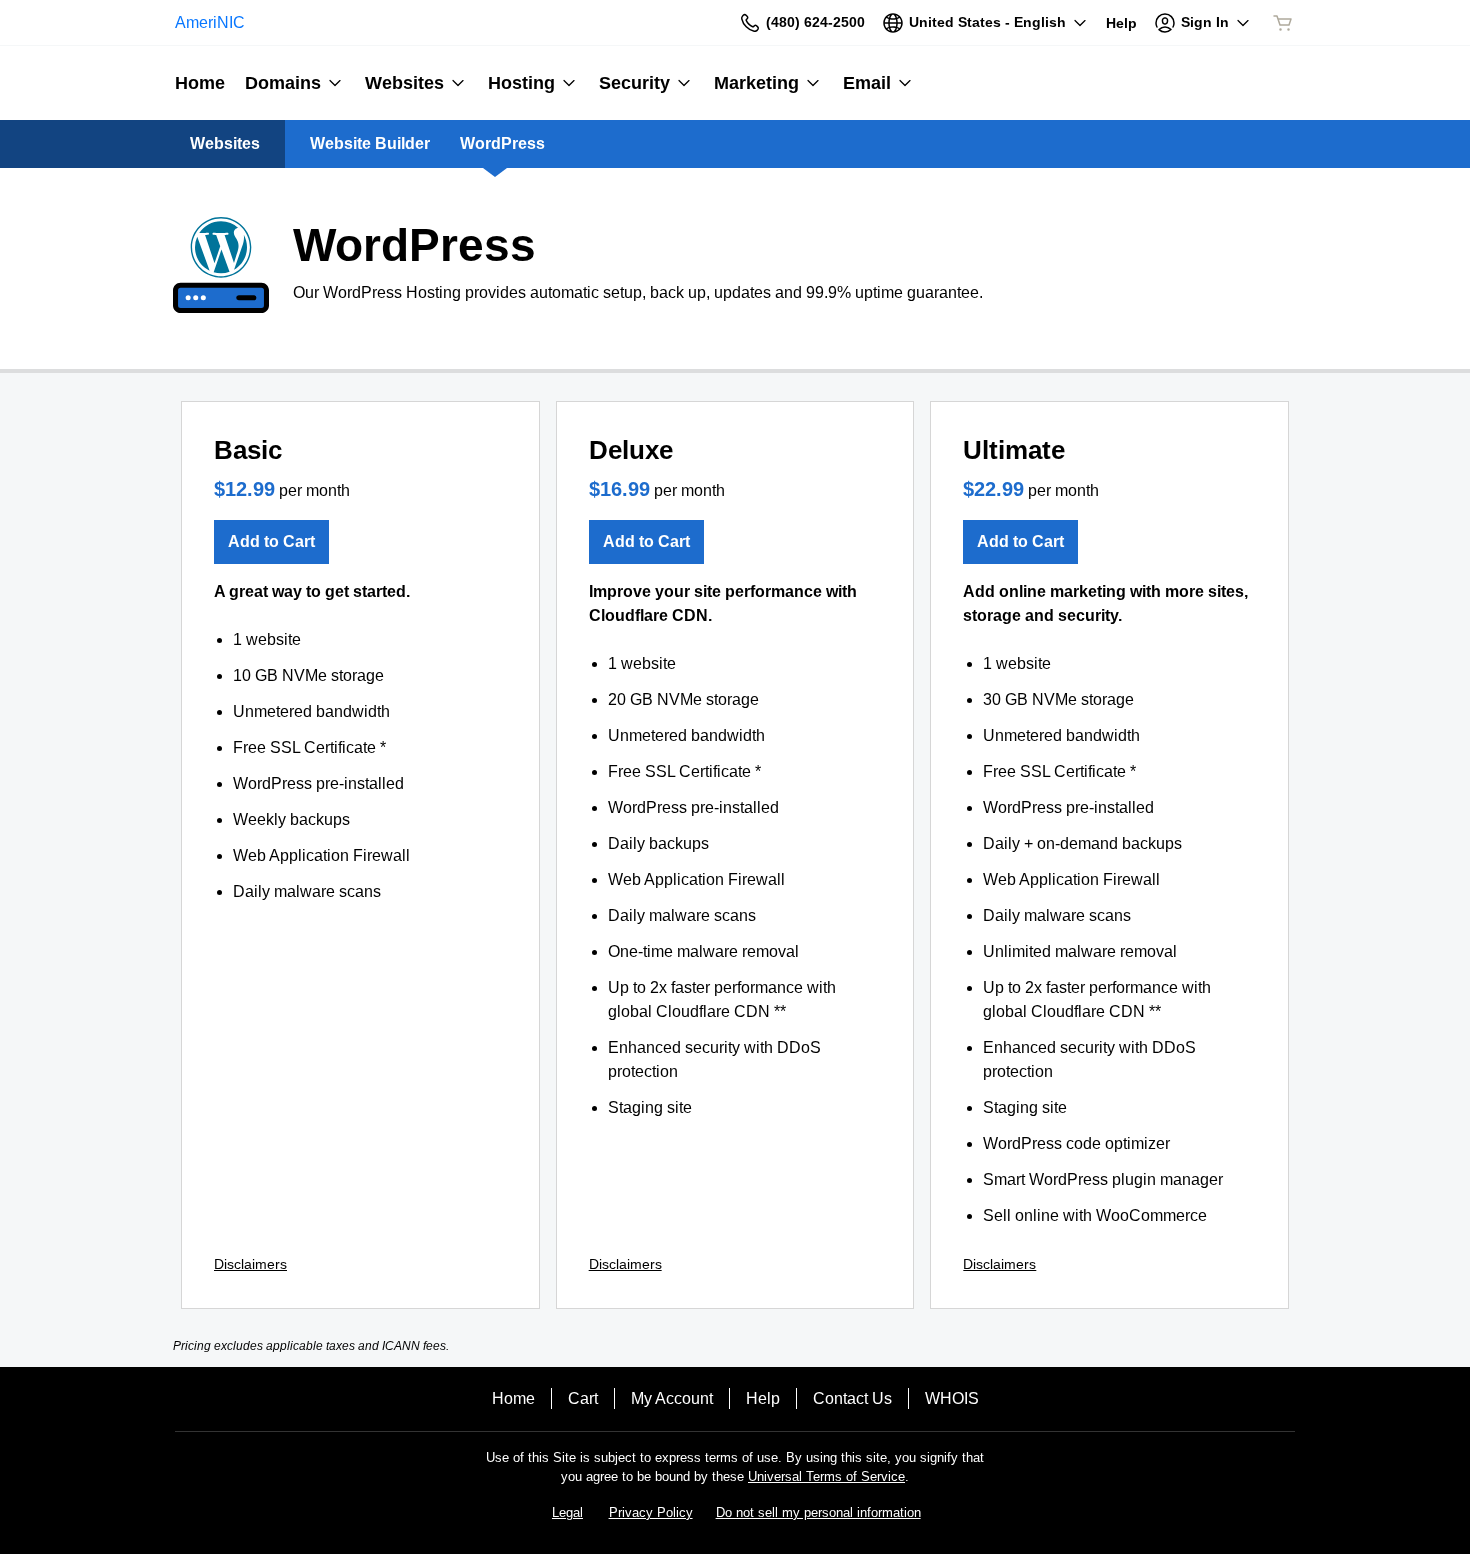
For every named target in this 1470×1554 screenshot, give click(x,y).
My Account (672, 1398)
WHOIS (952, 1398)
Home (513, 1398)
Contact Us (852, 1398)
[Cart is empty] (1283, 23)
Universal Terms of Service (826, 1476)
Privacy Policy (651, 1512)
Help (763, 1398)
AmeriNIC (210, 22)
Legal (567, 1512)
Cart (583, 1398)
